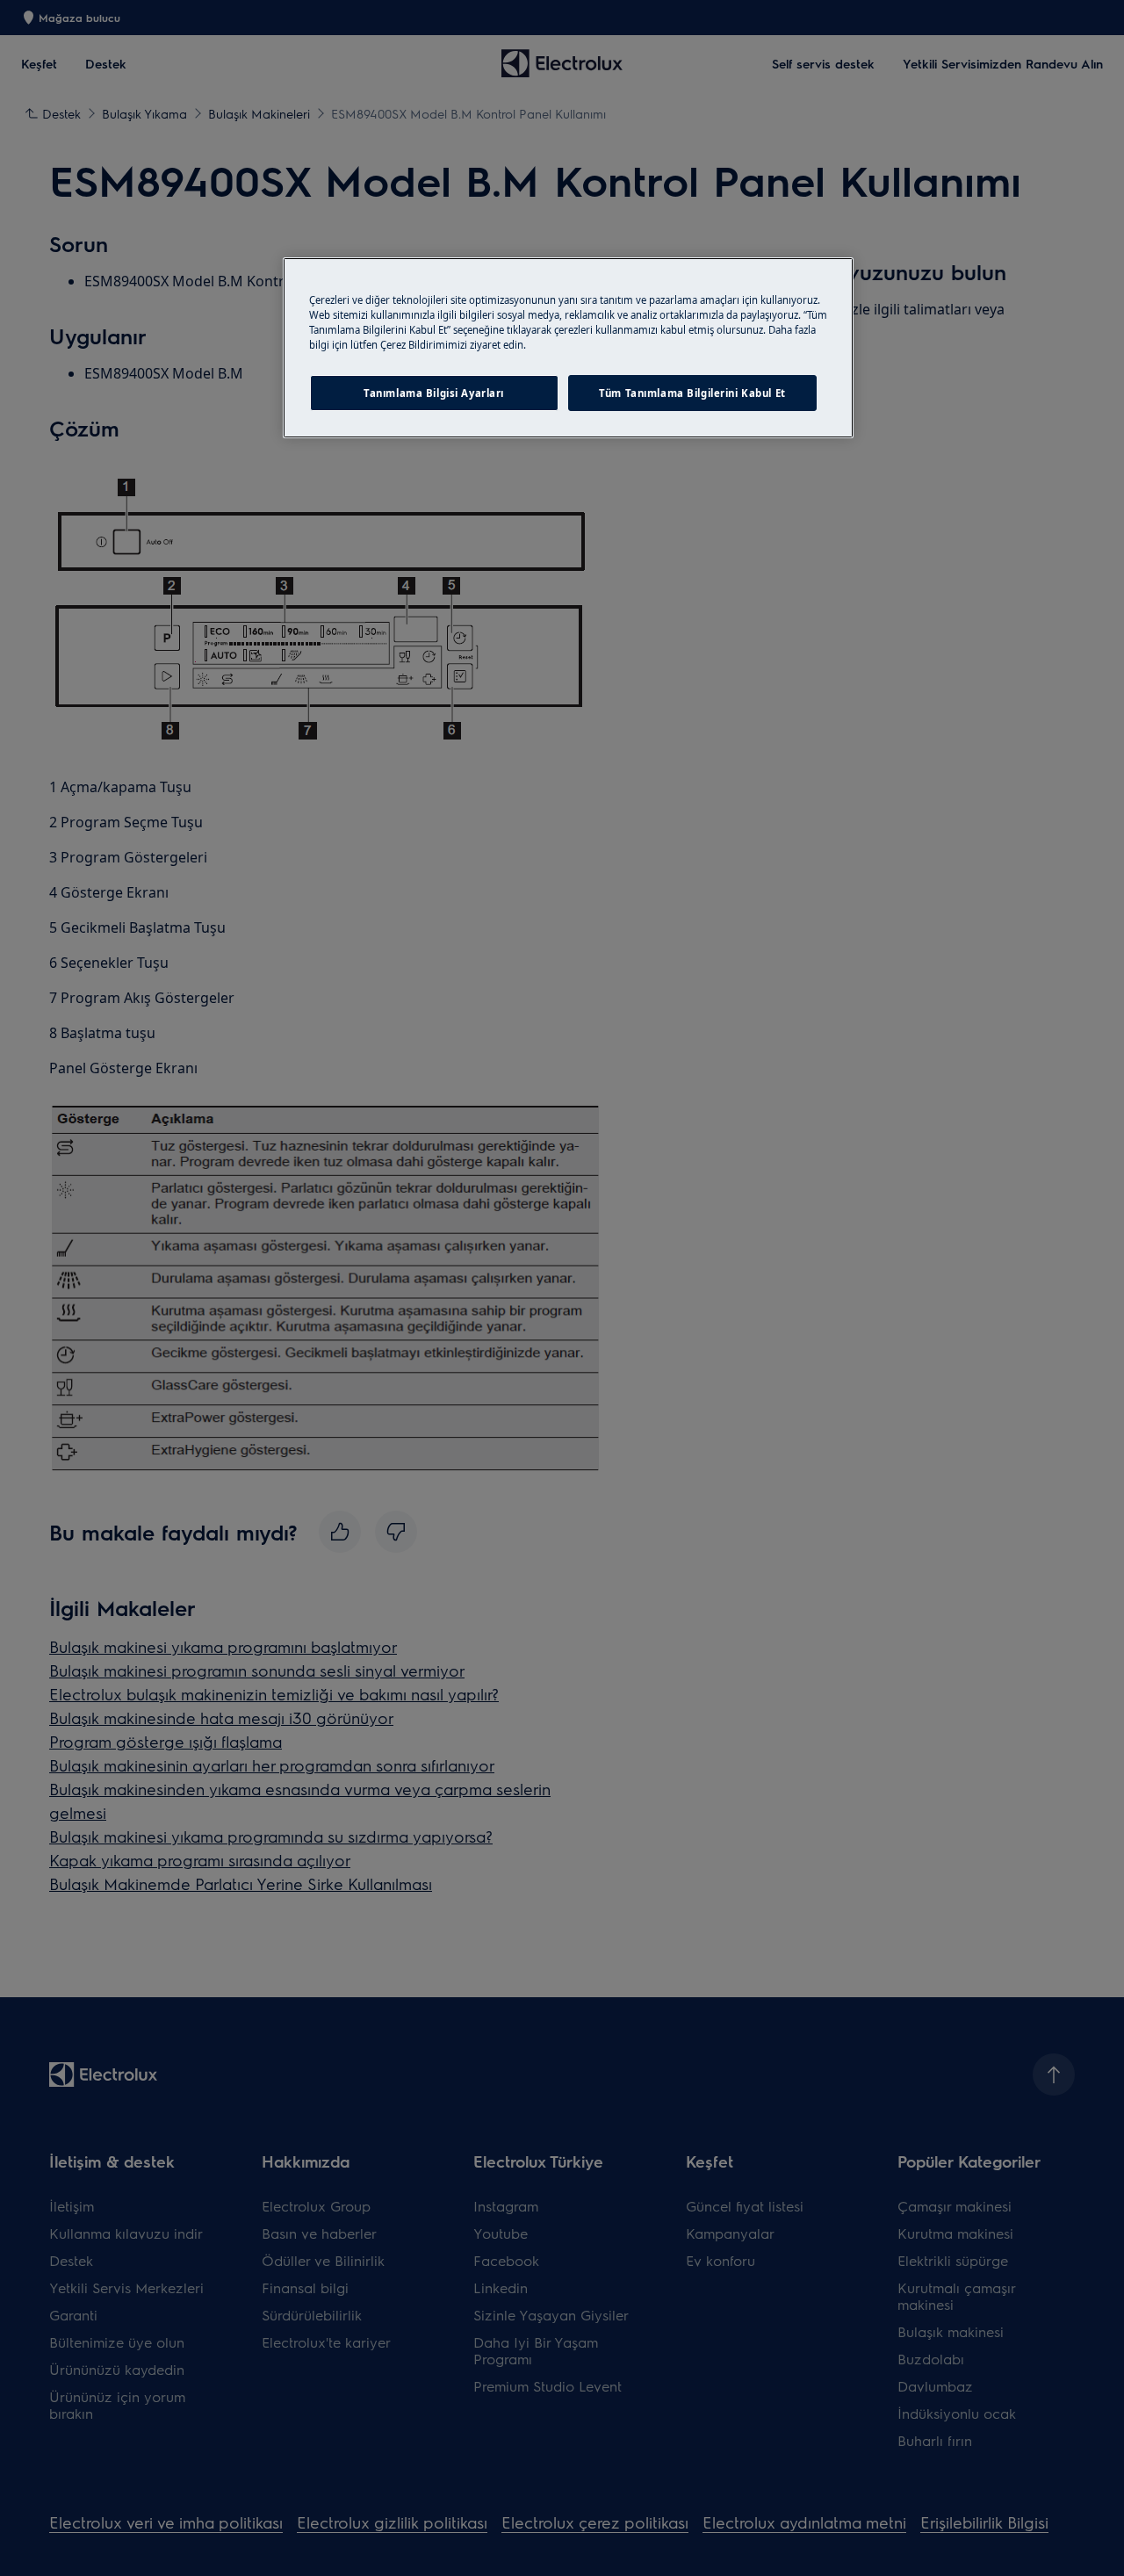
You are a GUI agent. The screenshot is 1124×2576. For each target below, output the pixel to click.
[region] (568, 348)
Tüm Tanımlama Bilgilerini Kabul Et (692, 393)
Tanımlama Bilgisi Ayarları (434, 393)
